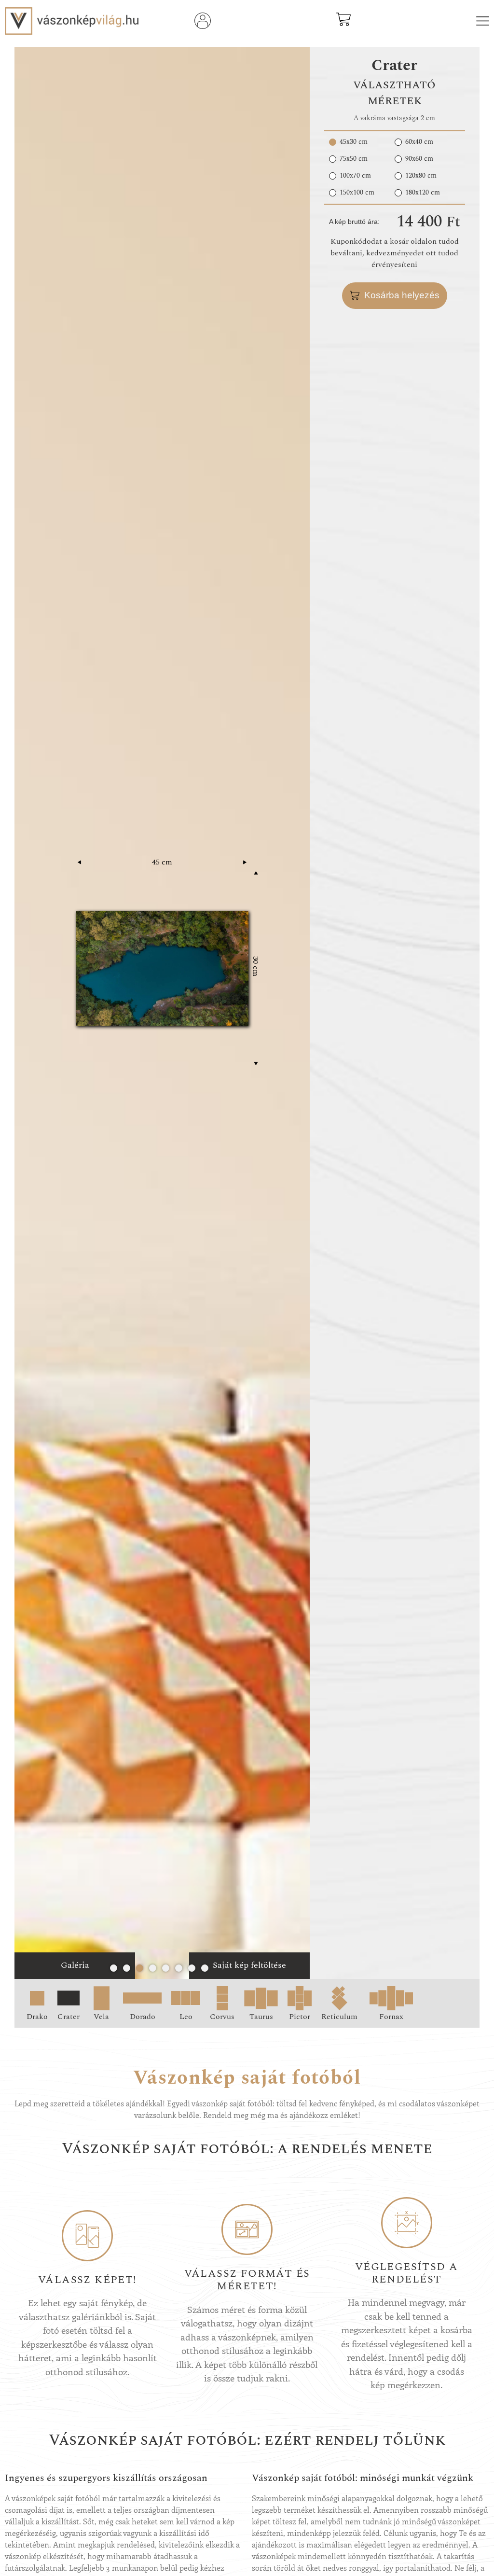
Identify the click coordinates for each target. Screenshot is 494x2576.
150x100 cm (357, 193)
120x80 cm (421, 176)
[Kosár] (343, 24)
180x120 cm (423, 193)
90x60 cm (419, 159)
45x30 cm (354, 142)
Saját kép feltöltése (249, 1965)
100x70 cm (355, 176)
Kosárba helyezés (402, 295)
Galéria (75, 1965)
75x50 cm (354, 159)
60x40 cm (419, 142)
